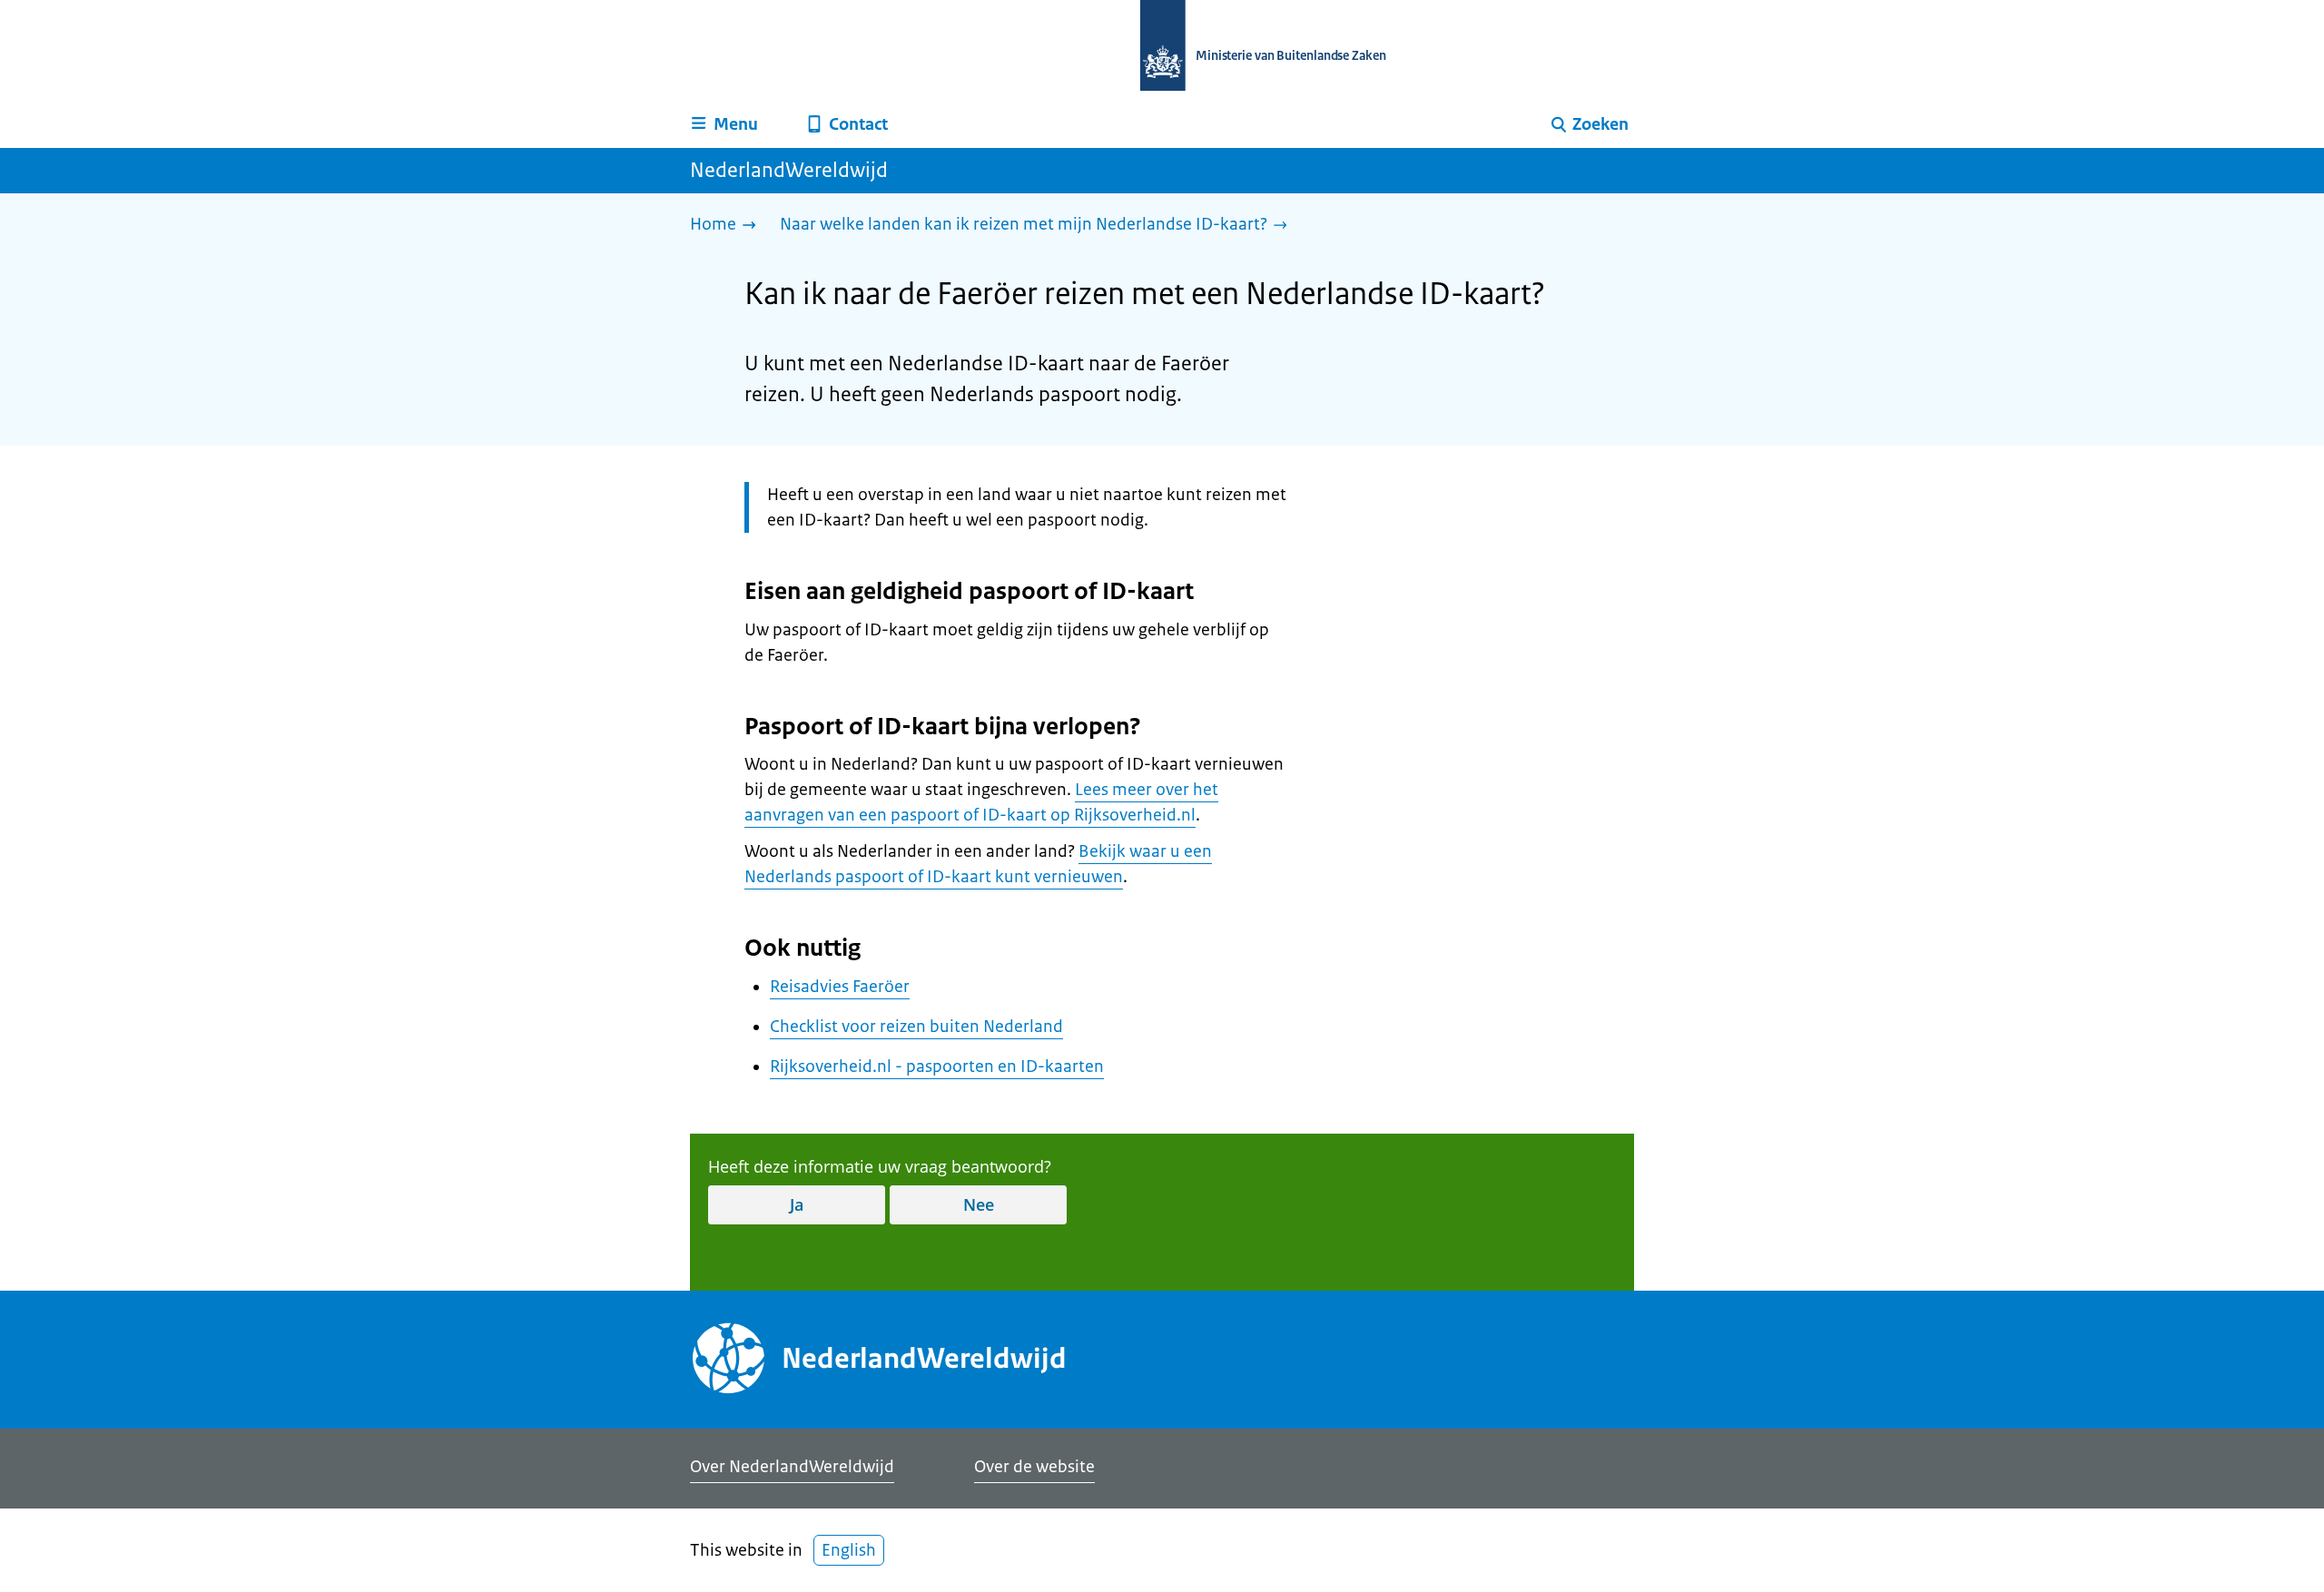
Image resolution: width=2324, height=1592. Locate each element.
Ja (797, 1204)
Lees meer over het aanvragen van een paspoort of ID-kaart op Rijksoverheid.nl (981, 802)
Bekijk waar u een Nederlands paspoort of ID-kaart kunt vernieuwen (978, 864)
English (849, 1550)
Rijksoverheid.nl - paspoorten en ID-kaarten (937, 1066)
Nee (979, 1204)
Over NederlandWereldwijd (792, 1467)
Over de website (1034, 1467)
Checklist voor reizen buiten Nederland (916, 1027)
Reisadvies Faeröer (840, 987)
